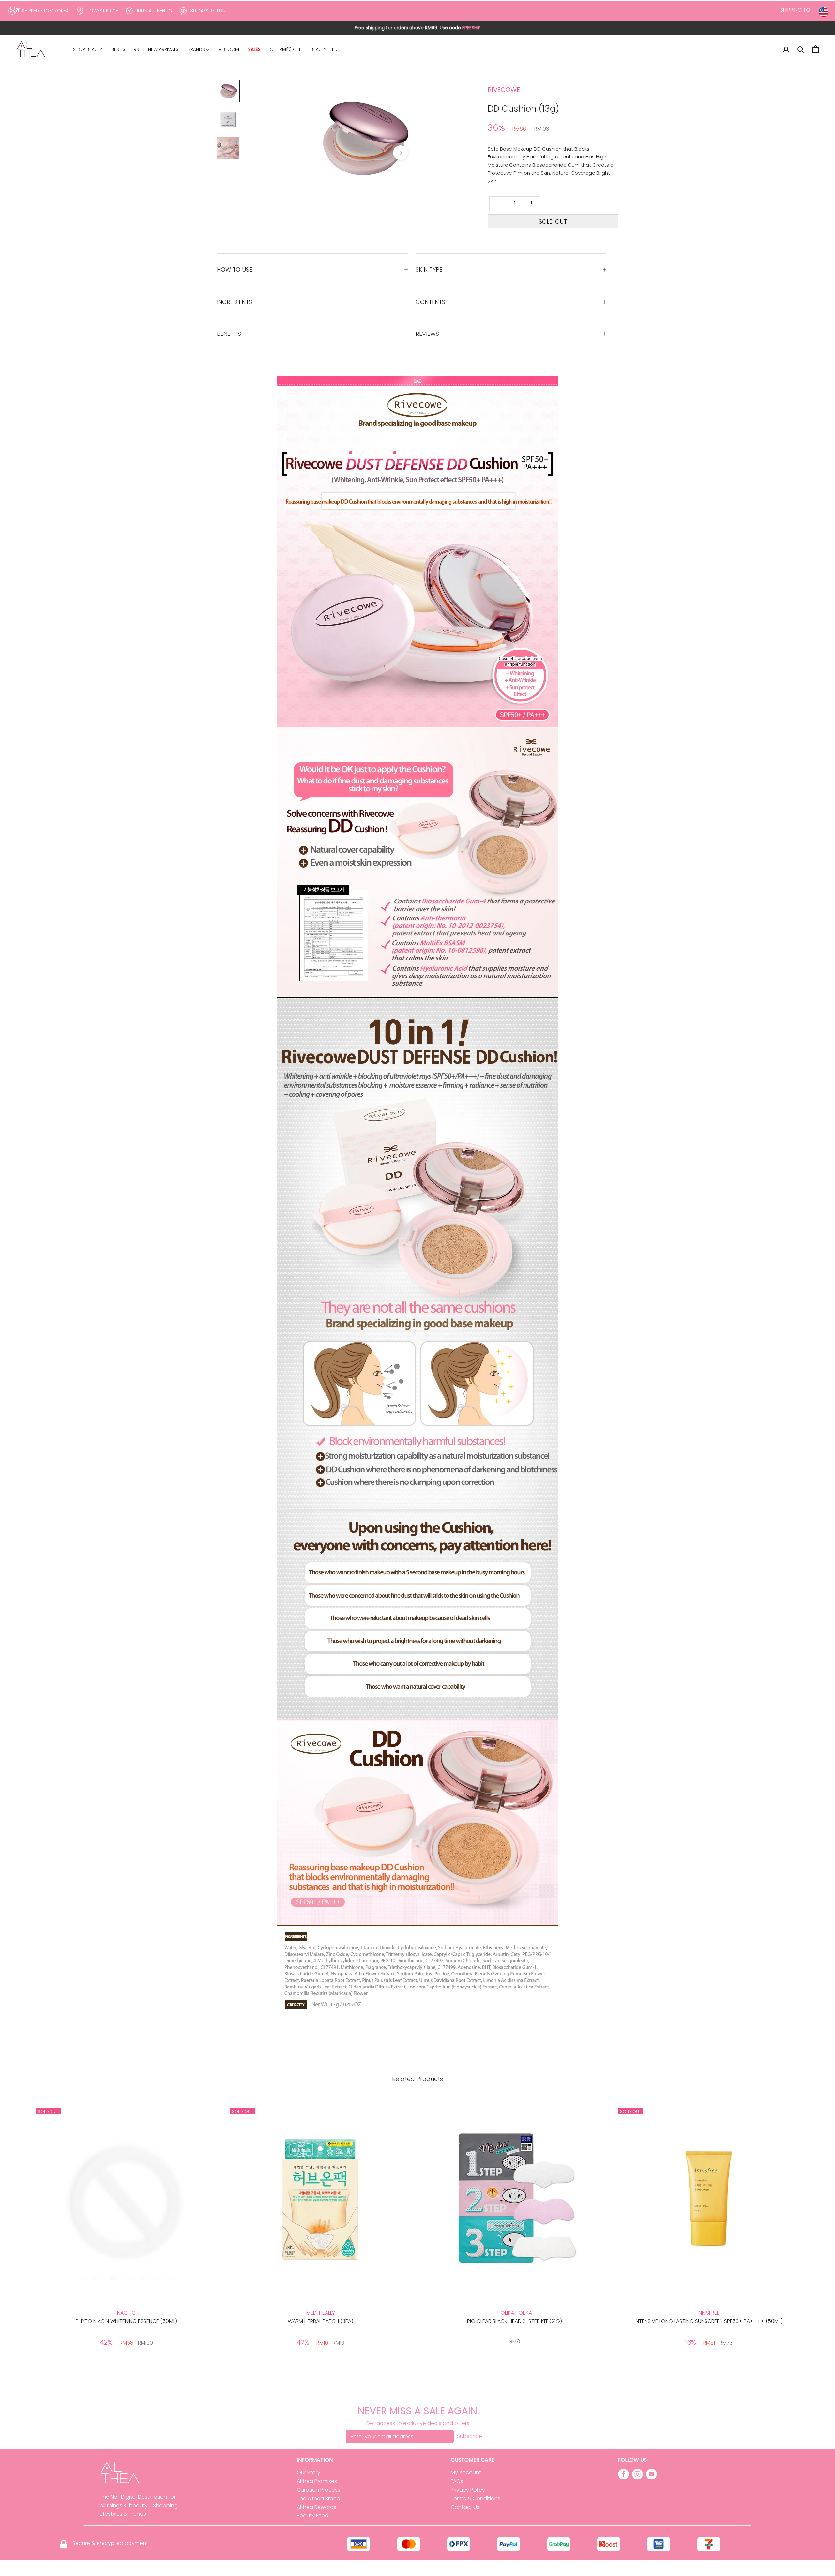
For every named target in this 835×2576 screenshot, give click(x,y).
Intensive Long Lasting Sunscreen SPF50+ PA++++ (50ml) (709, 2321)
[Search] (801, 49)
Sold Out (553, 222)
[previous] (327, 153)
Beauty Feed (313, 2516)
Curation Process (319, 2490)
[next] (400, 153)
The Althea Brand (319, 2499)
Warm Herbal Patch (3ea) (320, 2321)
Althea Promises (317, 2481)
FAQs (457, 2481)
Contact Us (465, 2507)
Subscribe (470, 2436)
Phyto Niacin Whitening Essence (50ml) (126, 2321)
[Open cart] (816, 49)
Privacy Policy (468, 2490)
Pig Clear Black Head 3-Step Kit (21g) (515, 2321)
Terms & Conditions (476, 2499)
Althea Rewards (317, 2507)
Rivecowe (504, 90)
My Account (466, 2472)
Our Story (309, 2472)
